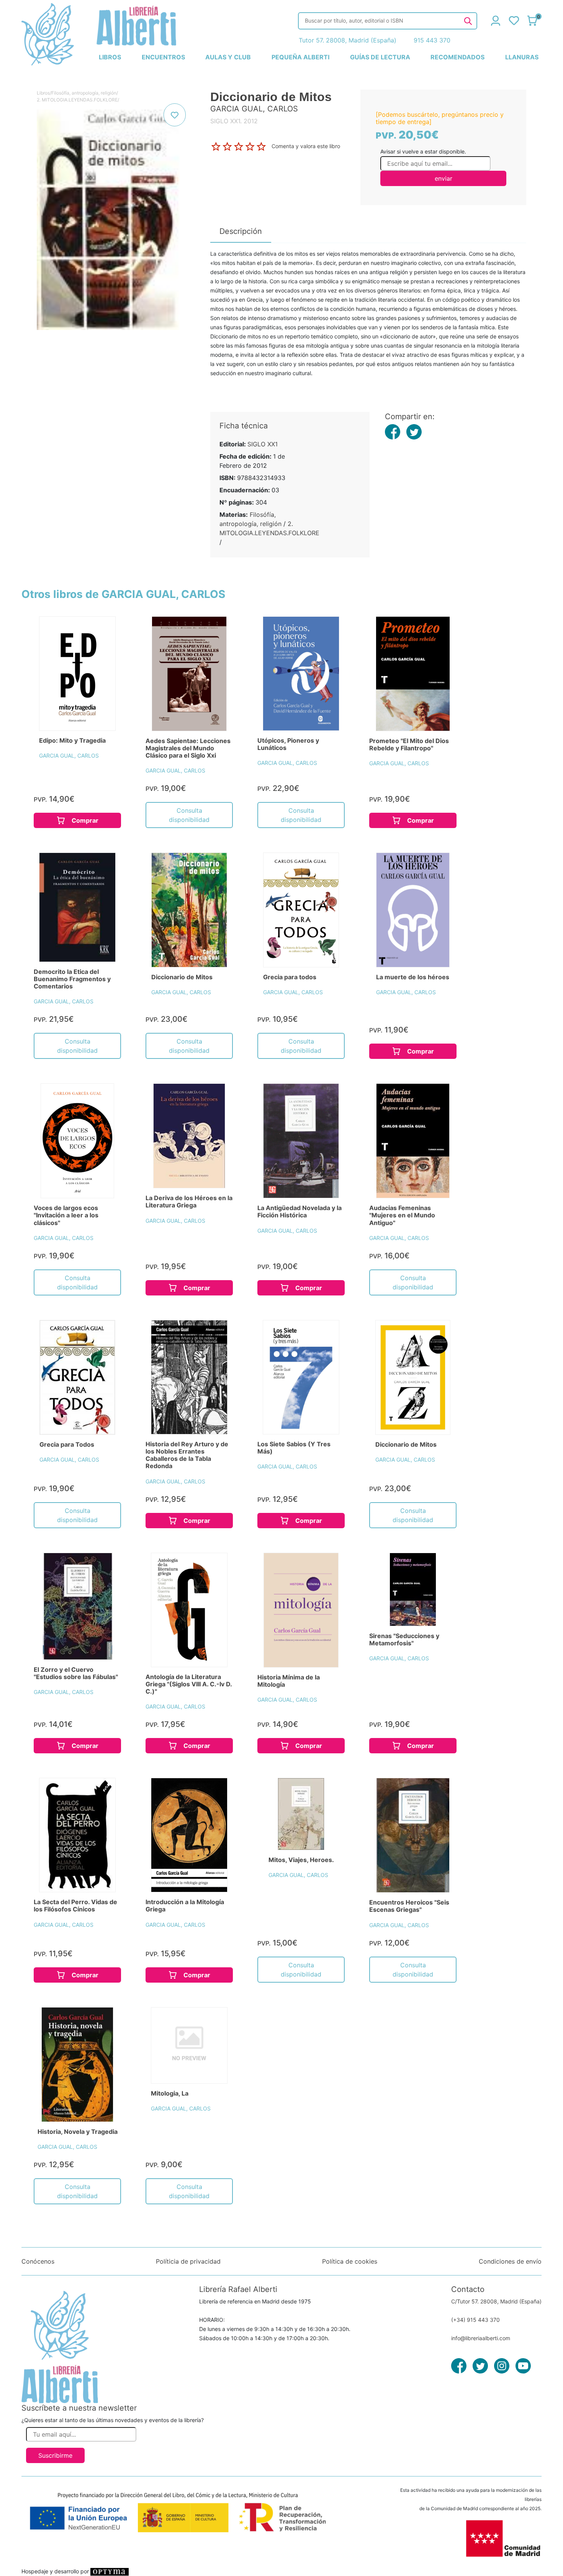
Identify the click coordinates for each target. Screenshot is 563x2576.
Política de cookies (350, 2261)
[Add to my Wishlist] (175, 115)
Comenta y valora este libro (306, 146)
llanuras (522, 57)
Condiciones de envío (510, 2261)
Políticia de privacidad (188, 2261)
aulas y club (228, 57)
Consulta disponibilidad (189, 815)
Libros (43, 93)
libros (110, 57)
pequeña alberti (300, 57)
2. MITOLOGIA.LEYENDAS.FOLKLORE (77, 100)
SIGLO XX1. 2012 (234, 121)
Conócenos (38, 2261)
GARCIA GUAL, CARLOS (69, 755)
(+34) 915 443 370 (475, 2320)
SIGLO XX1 (263, 444)
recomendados (457, 57)
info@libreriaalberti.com (481, 2338)
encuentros (163, 57)
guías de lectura (380, 57)
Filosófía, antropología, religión (84, 93)
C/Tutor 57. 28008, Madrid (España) (496, 2301)
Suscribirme (55, 2455)
